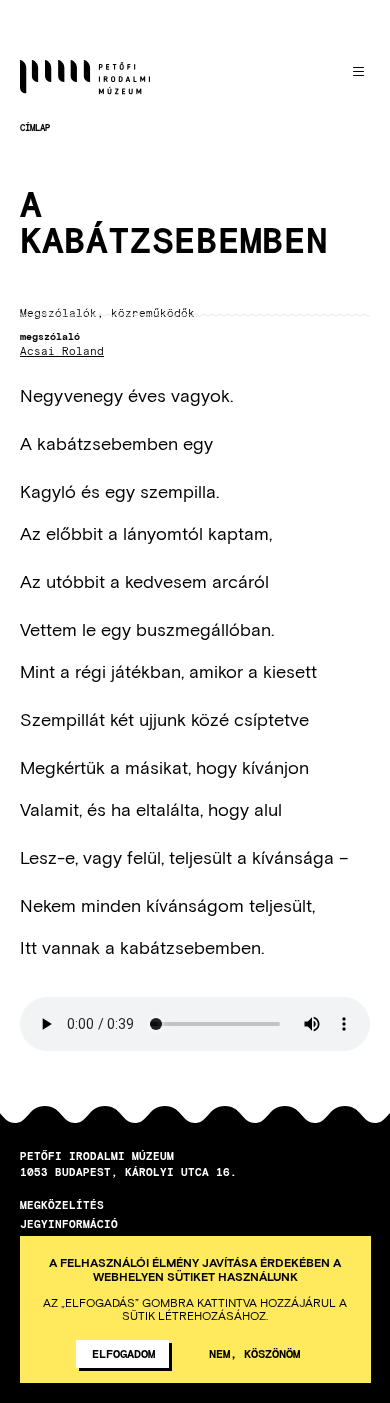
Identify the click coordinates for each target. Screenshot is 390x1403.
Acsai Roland (62, 352)
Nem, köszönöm (254, 1353)
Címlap (35, 127)
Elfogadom (123, 1353)
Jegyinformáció (69, 1223)
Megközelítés (62, 1204)
